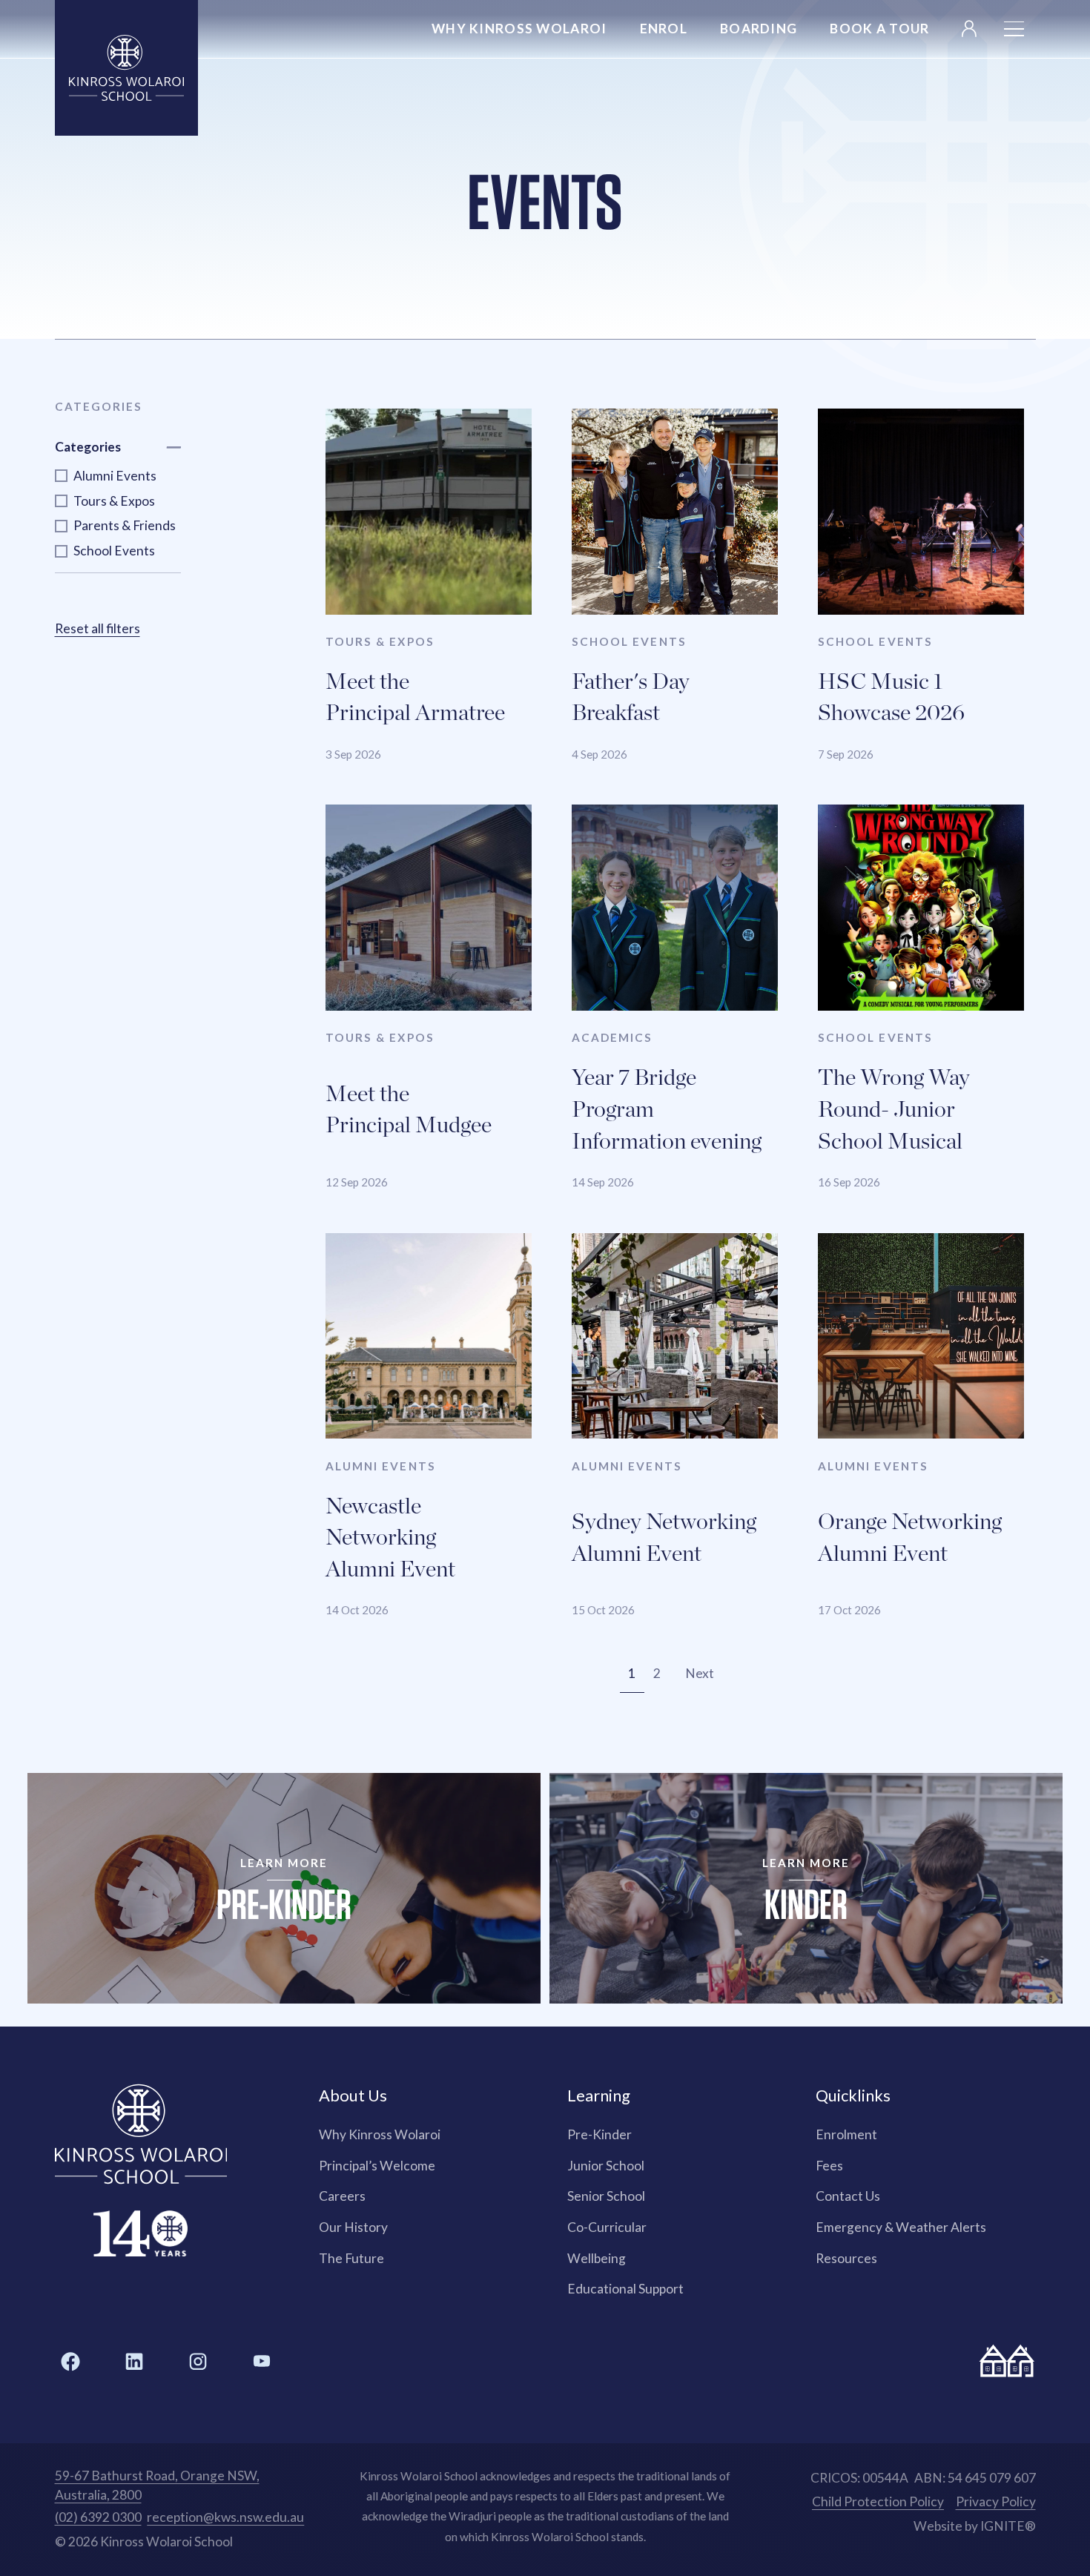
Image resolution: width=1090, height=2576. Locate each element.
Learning (599, 2095)
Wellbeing (597, 2258)
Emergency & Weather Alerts (901, 2227)
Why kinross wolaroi (519, 29)
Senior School (606, 2196)
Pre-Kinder (599, 2134)
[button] (1014, 29)
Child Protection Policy (878, 2501)
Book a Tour (879, 29)
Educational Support (625, 2289)
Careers (342, 2196)
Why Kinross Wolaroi (380, 2134)
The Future (351, 2258)
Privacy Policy (996, 2501)
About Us (353, 2095)
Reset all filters (98, 628)
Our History (353, 2227)
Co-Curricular (607, 2227)
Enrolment (846, 2134)
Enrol (664, 29)
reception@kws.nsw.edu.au (225, 2517)
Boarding (759, 29)
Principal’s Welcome (377, 2166)
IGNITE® (1008, 2526)
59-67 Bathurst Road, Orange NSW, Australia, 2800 (157, 2485)
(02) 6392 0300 (98, 2517)
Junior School (606, 2166)
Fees (829, 2166)
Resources (846, 2258)
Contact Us (848, 2196)
